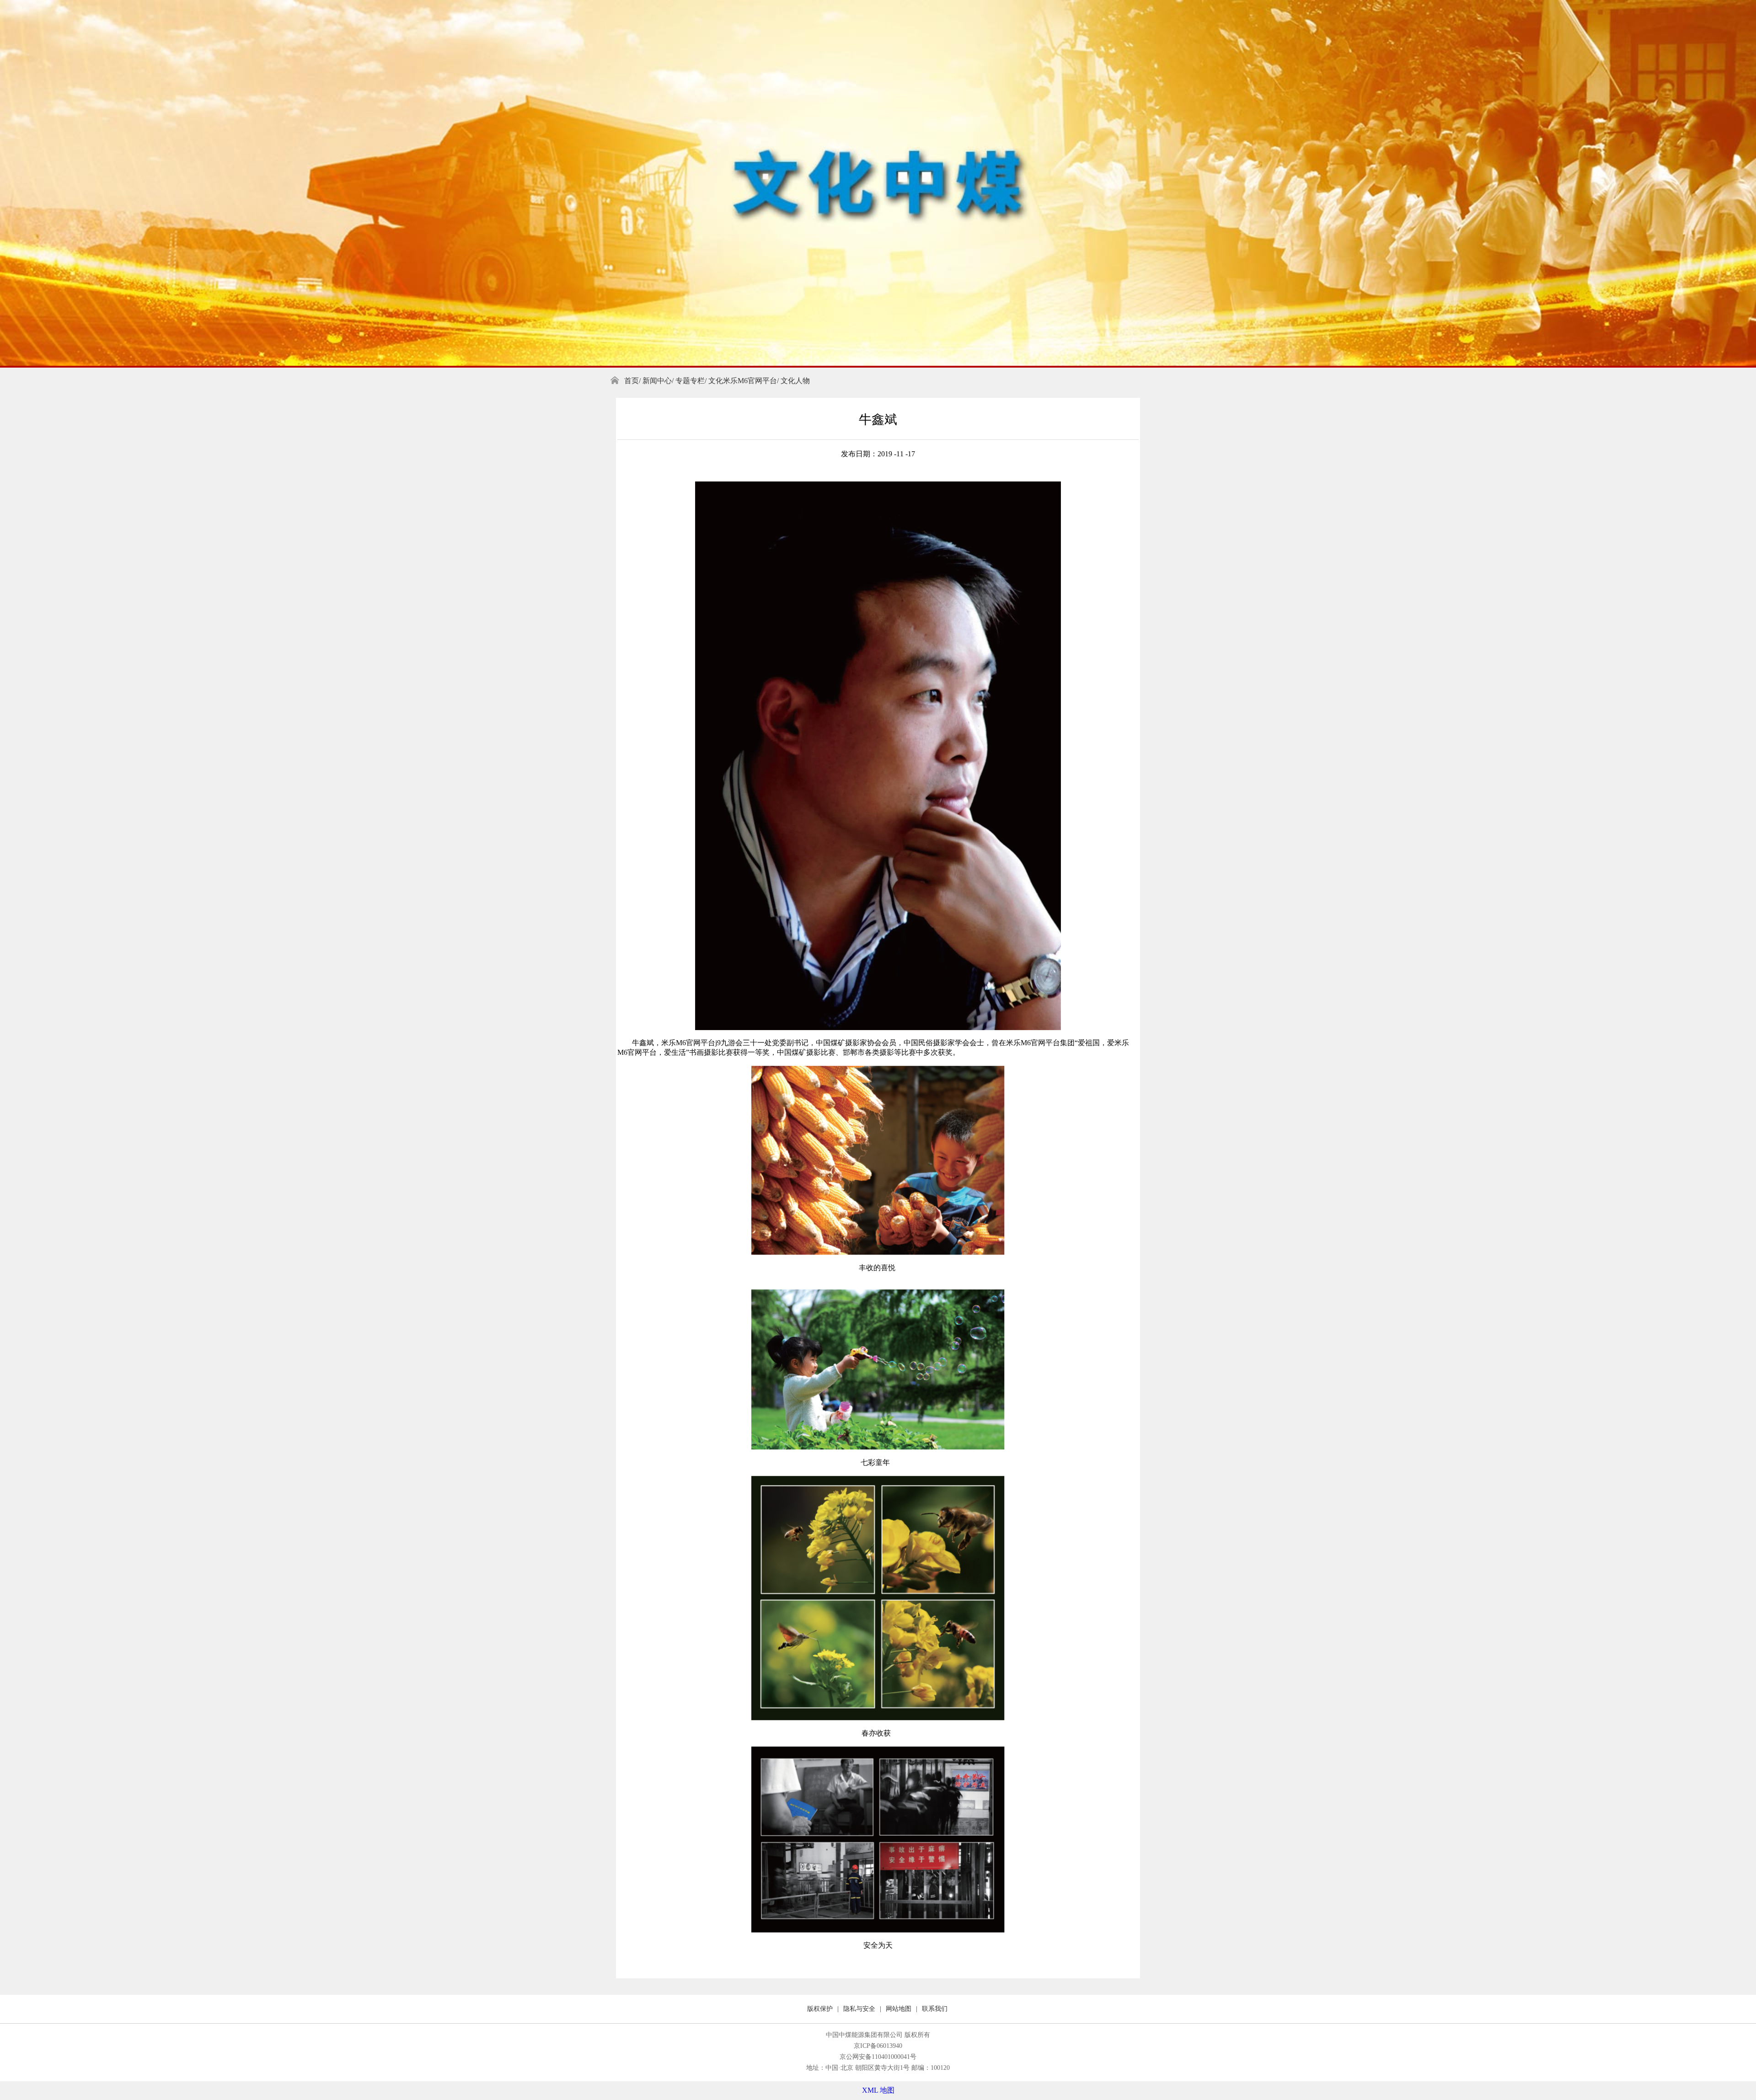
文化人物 (795, 381)
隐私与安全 (859, 2009)
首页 (632, 381)
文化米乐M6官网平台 (743, 381)
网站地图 (899, 2009)
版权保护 (820, 2009)
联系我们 (935, 2009)
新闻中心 (657, 381)
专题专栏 (690, 381)
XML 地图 (878, 2090)
